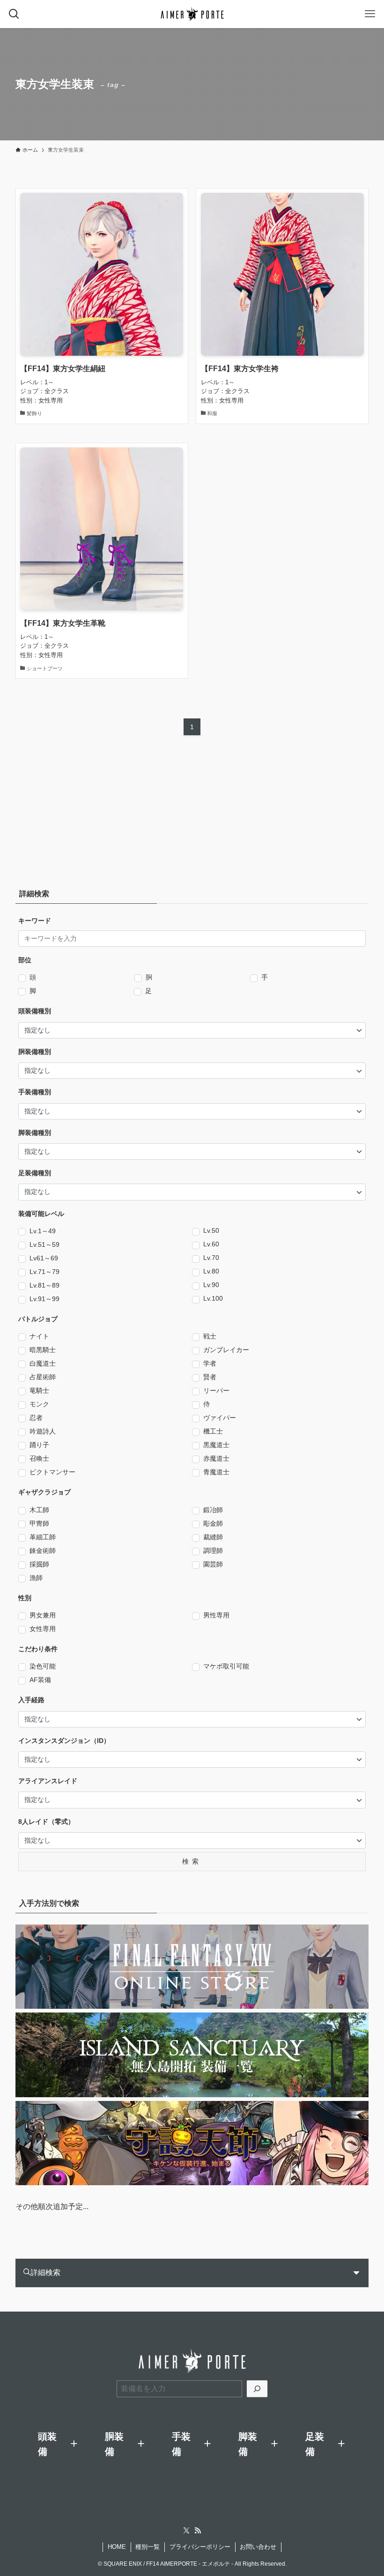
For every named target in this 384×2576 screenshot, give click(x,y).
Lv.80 (211, 1271)
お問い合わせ (258, 2547)
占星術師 (43, 1377)
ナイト (39, 1336)
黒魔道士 (216, 1445)
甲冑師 (39, 1523)
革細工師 (43, 1537)
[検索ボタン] (14, 14)
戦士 (210, 1336)
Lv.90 (211, 1285)
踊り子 (39, 1445)
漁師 (36, 1578)
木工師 (39, 1510)
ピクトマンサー (52, 1472)
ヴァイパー (220, 1418)
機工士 (213, 1431)
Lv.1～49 (43, 1231)
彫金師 (213, 1523)
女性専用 (43, 1629)
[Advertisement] (74, 815)
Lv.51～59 (44, 1244)
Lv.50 (211, 1230)
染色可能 (43, 1666)
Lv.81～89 (44, 1285)
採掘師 (39, 1564)
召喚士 (39, 1458)
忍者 (36, 1418)
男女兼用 (43, 1615)
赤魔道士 (216, 1458)
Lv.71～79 (44, 1272)
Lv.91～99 (44, 1299)
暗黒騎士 (43, 1350)
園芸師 (213, 1564)
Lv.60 (211, 1244)
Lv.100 (213, 1298)
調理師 (213, 1551)
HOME (117, 2547)
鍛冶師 (213, 1510)
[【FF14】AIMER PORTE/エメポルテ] (192, 14)
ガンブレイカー (226, 1350)
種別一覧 (148, 2547)
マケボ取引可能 (226, 1666)
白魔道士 (43, 1363)
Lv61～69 (44, 1258)
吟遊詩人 (43, 1431)
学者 (210, 1363)
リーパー (216, 1390)
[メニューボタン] (370, 14)
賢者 (210, 1377)
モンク (39, 1404)
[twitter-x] (186, 2531)
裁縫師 (213, 1537)
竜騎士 (39, 1390)
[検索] (257, 2389)
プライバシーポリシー (200, 2547)
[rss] (198, 2531)
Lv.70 (211, 1258)
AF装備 (40, 1680)
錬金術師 (43, 1551)
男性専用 (216, 1615)
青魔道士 (216, 1472)
